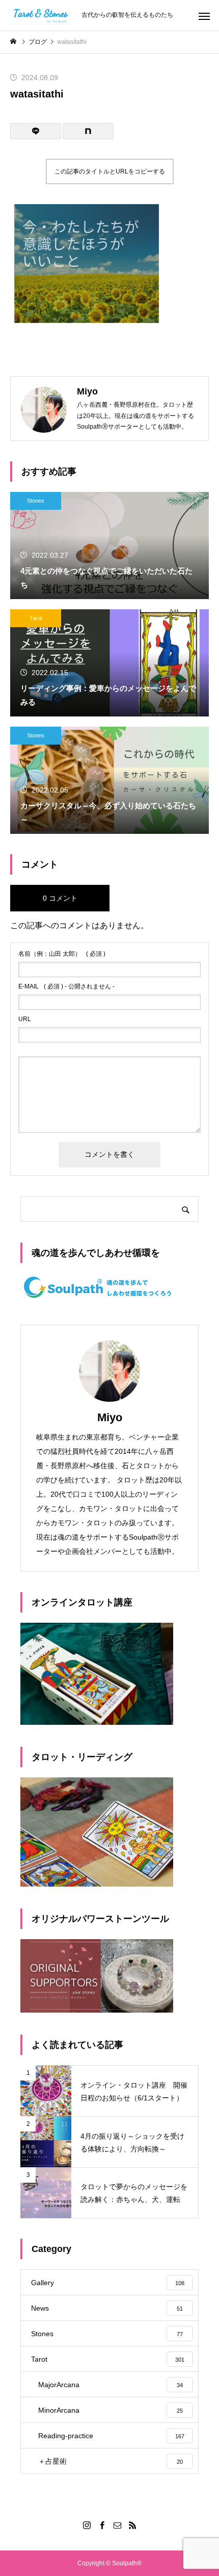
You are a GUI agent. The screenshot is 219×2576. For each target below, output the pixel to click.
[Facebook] (102, 2525)
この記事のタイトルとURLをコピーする (110, 171)
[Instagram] (87, 2525)
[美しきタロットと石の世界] (41, 15)
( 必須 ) (62, 954)
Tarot (36, 618)
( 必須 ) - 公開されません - (66, 986)
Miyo (110, 1417)
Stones (36, 501)
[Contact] (117, 2525)
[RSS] (132, 2525)
